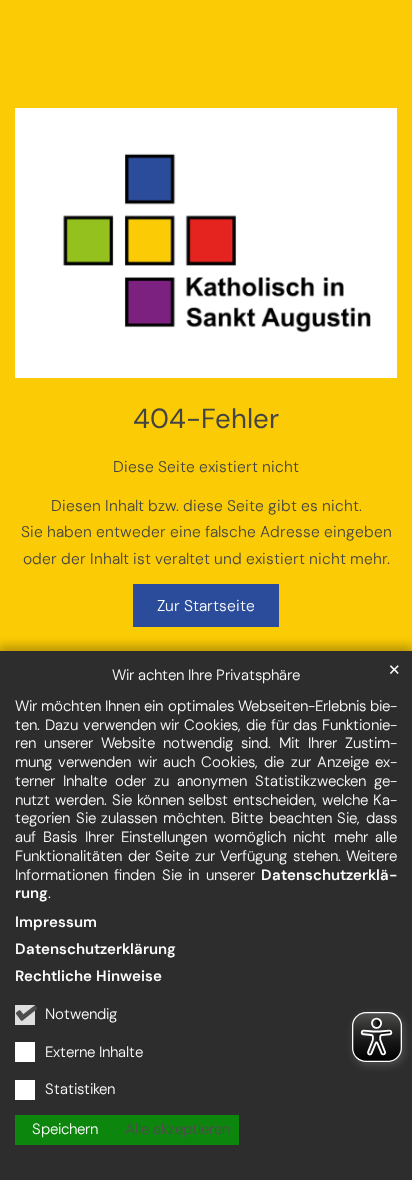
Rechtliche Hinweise (88, 976)
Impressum (56, 922)
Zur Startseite (206, 606)
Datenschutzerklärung (95, 949)
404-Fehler (206, 419)
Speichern (65, 1129)
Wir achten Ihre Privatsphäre (206, 675)
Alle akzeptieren (177, 1129)
